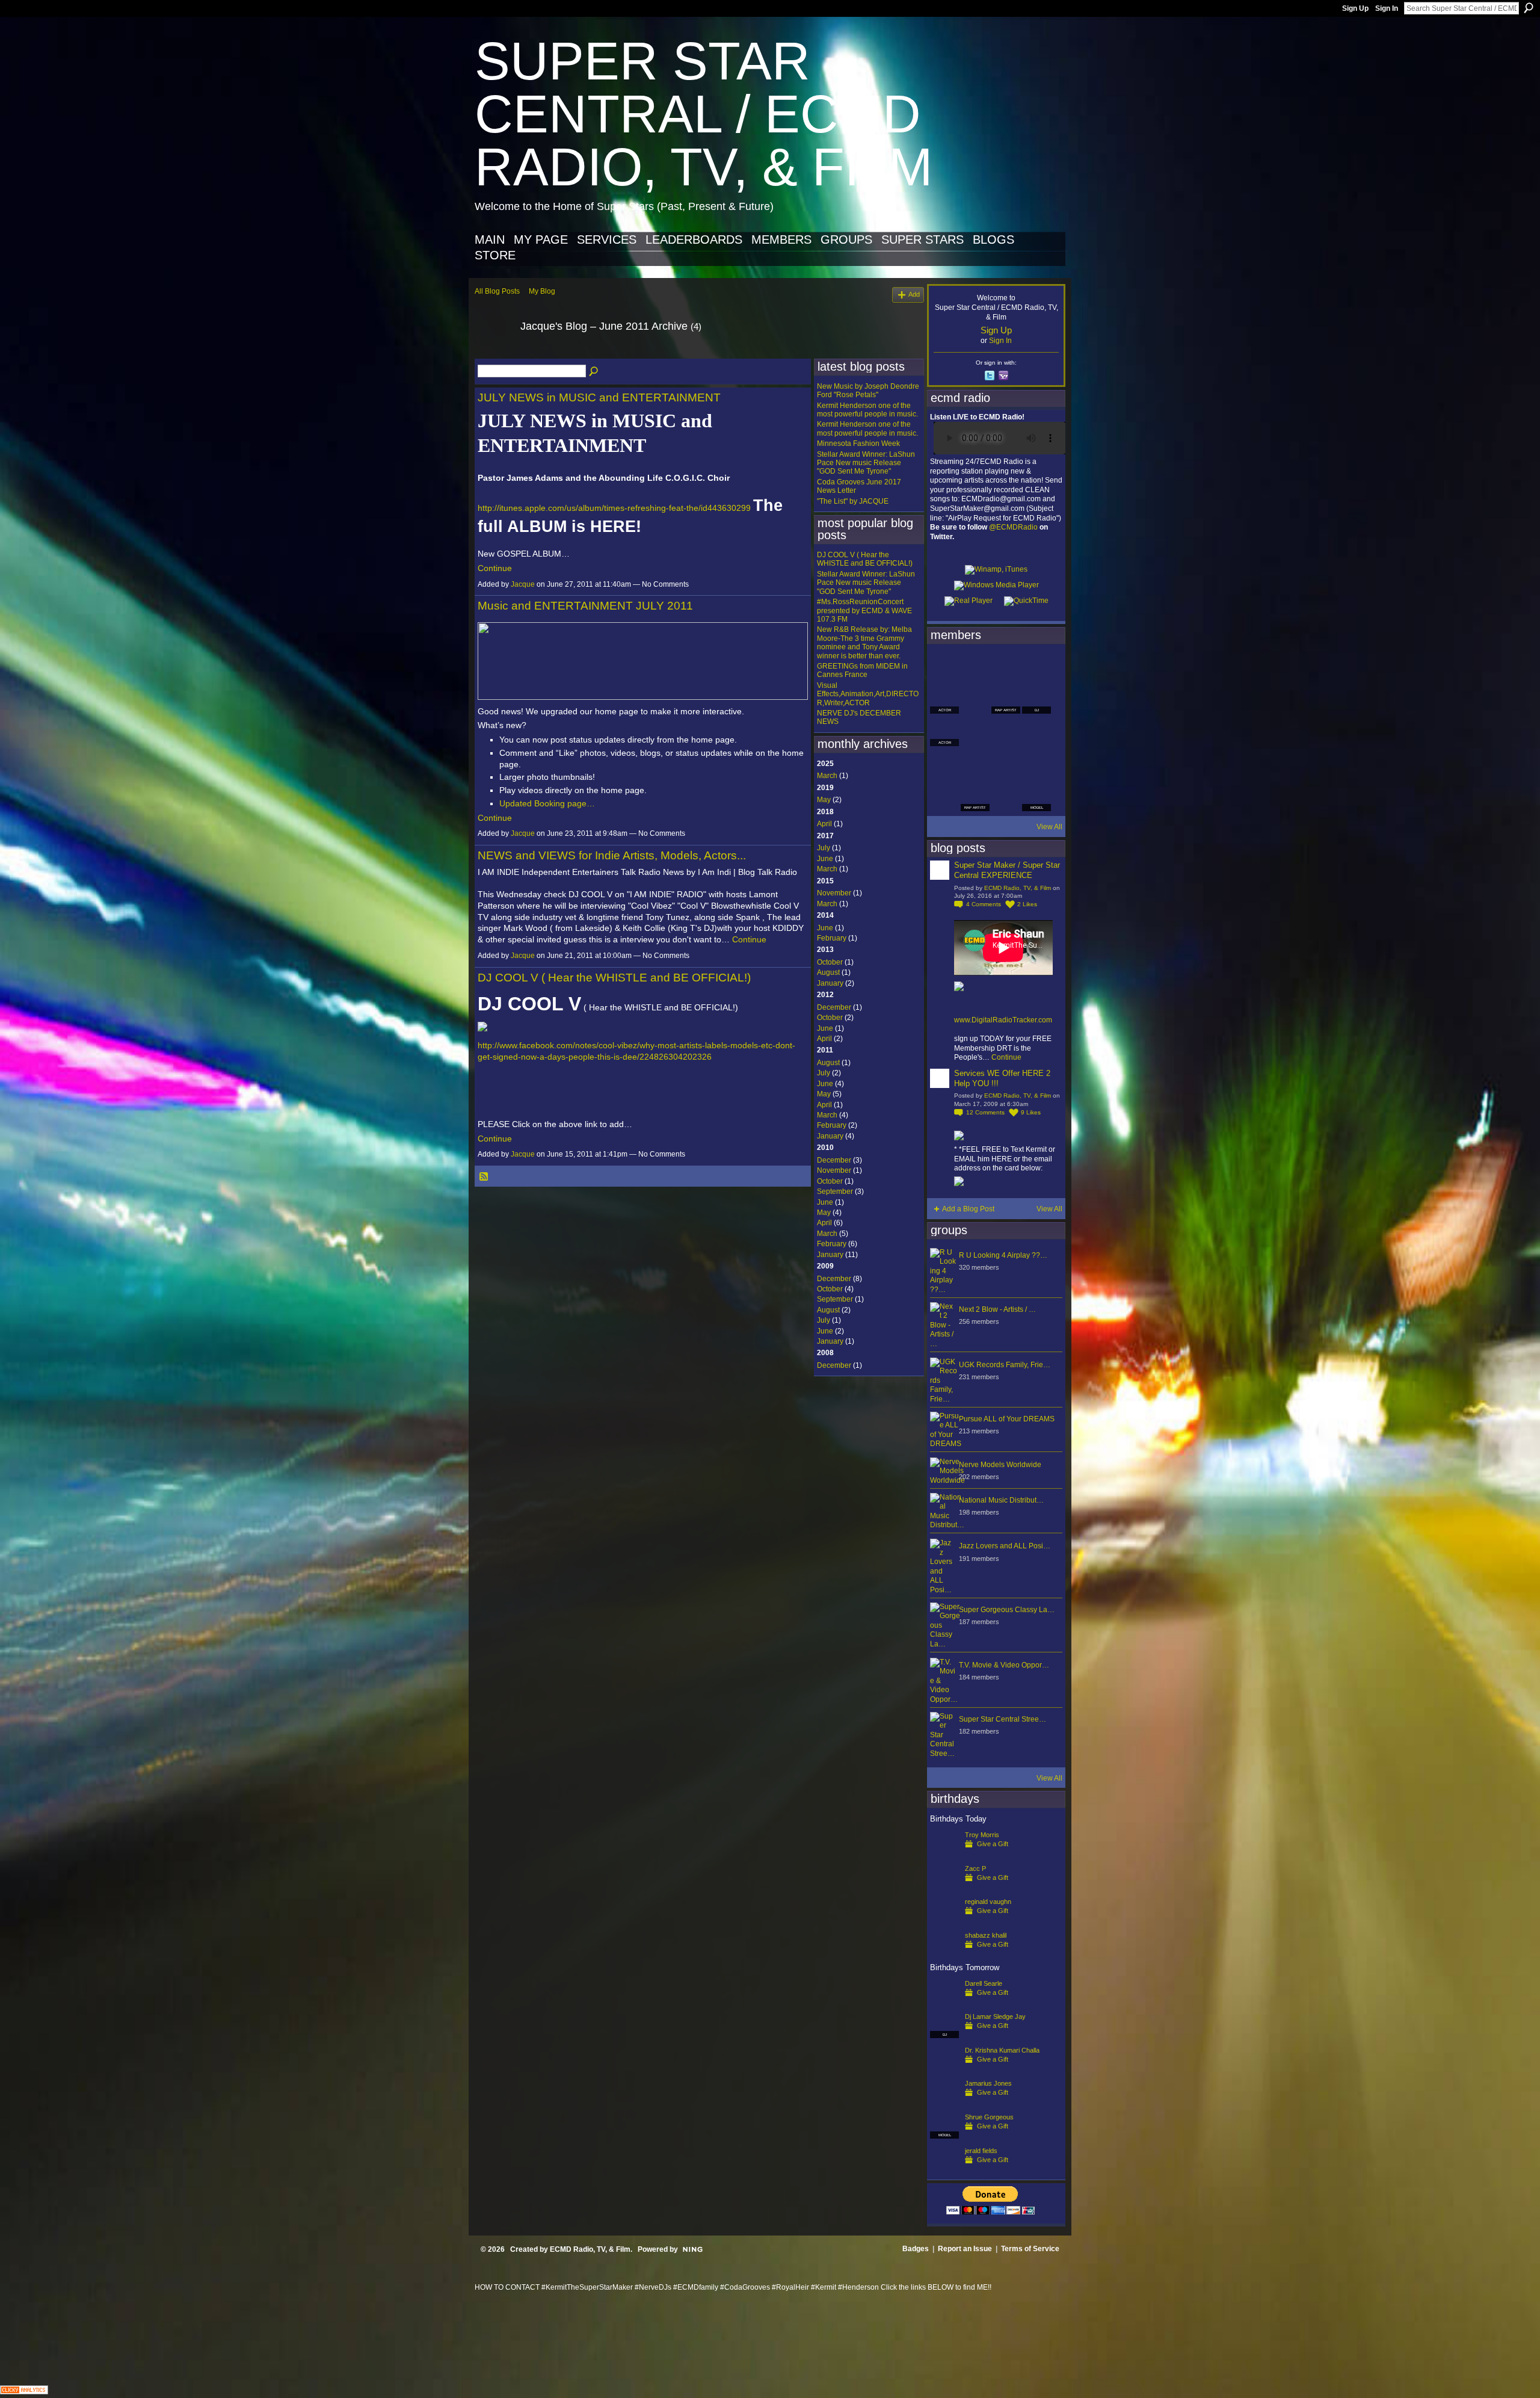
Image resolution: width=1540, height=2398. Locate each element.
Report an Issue (965, 2249)
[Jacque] (494, 353)
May (824, 800)
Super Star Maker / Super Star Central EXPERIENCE (1007, 870)
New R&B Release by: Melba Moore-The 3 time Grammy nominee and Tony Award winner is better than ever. (864, 642)
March (827, 776)
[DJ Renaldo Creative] (975, 699)
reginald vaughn (988, 1902)
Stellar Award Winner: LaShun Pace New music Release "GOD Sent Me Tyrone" (866, 463)
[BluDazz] (944, 667)
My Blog (542, 291)
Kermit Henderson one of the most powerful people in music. (867, 410)
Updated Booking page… (547, 803)
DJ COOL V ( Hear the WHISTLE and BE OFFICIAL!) (614, 978)
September (835, 1191)
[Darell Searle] (944, 2003)
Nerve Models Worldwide (1000, 1465)
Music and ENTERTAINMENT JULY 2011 (585, 606)
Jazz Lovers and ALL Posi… (1005, 1546)
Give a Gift (993, 1844)
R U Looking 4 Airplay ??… (1003, 1255)
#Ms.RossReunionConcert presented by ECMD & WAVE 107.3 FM (864, 610)
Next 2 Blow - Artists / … (997, 1309)
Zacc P (975, 1868)
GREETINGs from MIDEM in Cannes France (862, 670)
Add (914, 294)
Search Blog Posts (594, 372)
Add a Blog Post (968, 1209)
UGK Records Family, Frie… (1005, 1365)
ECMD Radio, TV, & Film (1018, 888)
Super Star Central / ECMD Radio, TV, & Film (704, 114)
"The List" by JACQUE (853, 501)
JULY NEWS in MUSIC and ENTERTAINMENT (599, 397)
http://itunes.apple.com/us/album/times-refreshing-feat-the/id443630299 (614, 508)
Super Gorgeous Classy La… (1007, 1610)
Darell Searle (984, 1983)
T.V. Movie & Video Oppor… (1004, 1665)
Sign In (1387, 8)
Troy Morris (982, 1835)
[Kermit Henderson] (975, 667)
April (824, 824)
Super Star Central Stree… (1003, 1719)
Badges (916, 2249)
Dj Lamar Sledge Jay (995, 2016)
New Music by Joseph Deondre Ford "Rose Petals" (868, 391)
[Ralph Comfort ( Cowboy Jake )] (1036, 732)
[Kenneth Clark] (944, 764)
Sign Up (1355, 8)
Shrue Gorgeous (989, 2117)
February (832, 938)
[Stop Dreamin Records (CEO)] (975, 764)
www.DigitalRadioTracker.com (1003, 1020)
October (830, 962)
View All (1049, 827)
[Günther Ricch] (1036, 764)
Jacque (523, 584)
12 (985, 1112)
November (834, 893)
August (828, 972)
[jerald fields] (944, 2170)
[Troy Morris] (944, 1854)
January (830, 983)
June (825, 859)
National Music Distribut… (1001, 1500)
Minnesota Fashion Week (858, 443)
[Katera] (1006, 667)
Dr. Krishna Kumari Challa (1002, 2050)
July (824, 848)
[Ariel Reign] (1036, 667)
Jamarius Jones (988, 2083)
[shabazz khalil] (944, 1955)
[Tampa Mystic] (975, 732)
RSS (484, 1177)
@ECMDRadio (1013, 527)
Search (1529, 8)
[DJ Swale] (1006, 764)
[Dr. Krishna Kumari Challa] (944, 2069)
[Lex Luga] (1006, 797)
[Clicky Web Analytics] (24, 2391)
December (834, 1007)
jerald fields (981, 2151)
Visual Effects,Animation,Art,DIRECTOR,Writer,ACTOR (868, 694)
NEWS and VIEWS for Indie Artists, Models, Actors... (612, 855)
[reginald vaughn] (944, 1921)
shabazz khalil (986, 1935)
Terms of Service (1030, 2249)
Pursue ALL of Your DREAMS (1007, 1419)
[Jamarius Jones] (944, 2103)
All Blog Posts (497, 291)
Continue (495, 568)
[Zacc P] (944, 1888)
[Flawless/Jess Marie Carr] (944, 797)
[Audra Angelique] (1006, 732)
